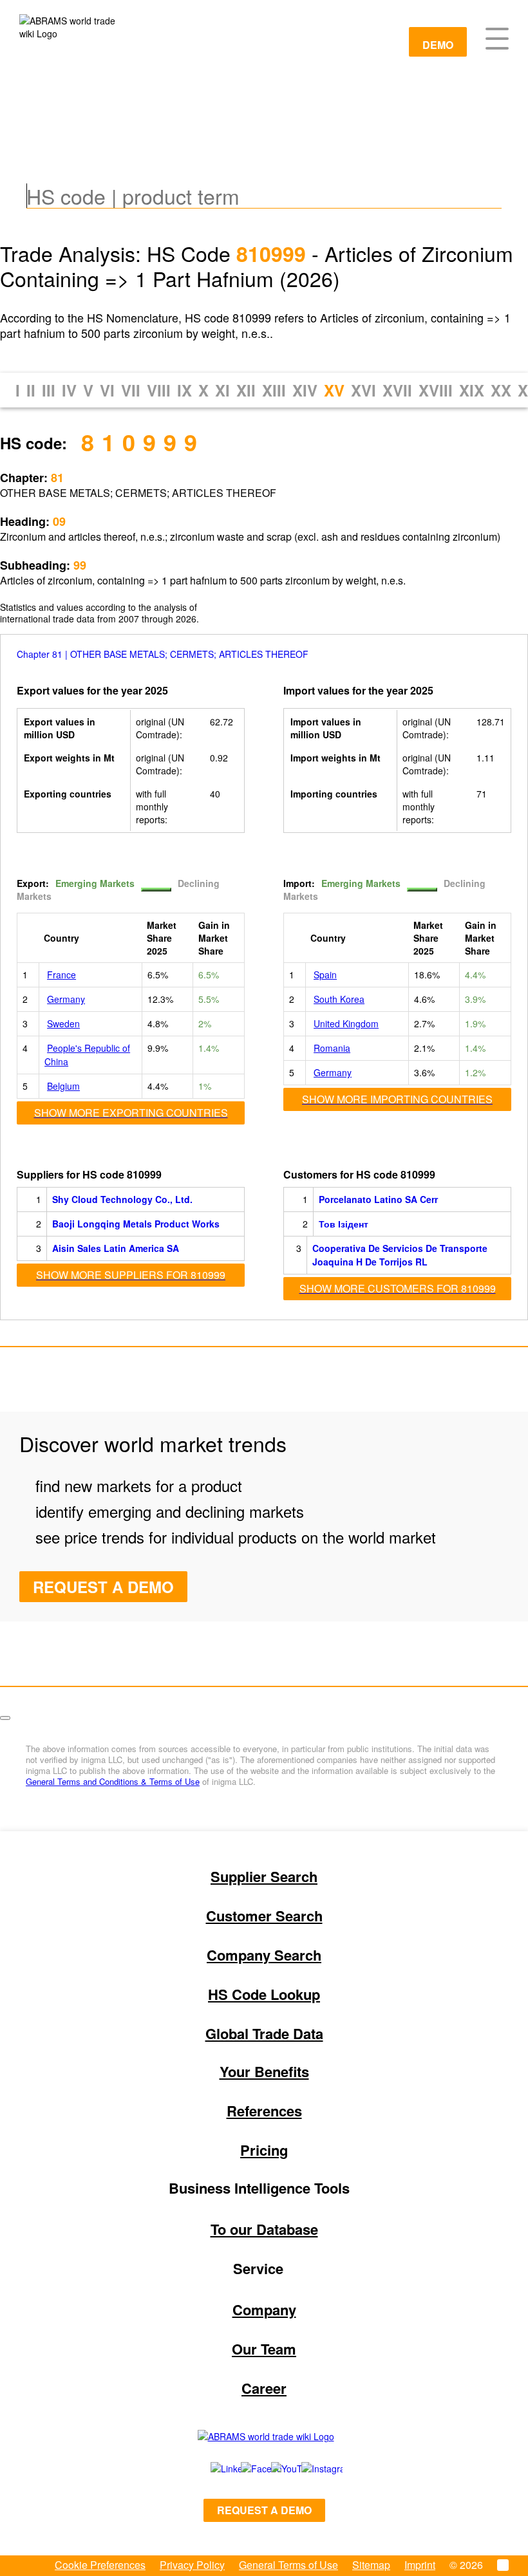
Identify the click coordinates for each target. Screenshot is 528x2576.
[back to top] (5, 1718)
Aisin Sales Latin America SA (116, 1248)
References (264, 2111)
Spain (325, 975)
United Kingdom (346, 1023)
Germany (66, 999)
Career (264, 2388)
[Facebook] (242, 2469)
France (61, 975)
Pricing (264, 2150)
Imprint (420, 2565)
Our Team (264, 2349)
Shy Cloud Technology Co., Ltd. (122, 1199)
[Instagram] (309, 2469)
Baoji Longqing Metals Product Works (136, 1224)
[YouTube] (272, 2469)
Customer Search (264, 1916)
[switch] (156, 890)
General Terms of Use (288, 2565)
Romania (332, 1048)
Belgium (63, 1086)
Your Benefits (264, 2071)
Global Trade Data (264, 2033)
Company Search (264, 1955)
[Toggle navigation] (497, 37)
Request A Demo (103, 1587)
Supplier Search (264, 1876)
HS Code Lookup (264, 1994)
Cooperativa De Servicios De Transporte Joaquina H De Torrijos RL (400, 1255)
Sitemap (371, 2565)
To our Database (264, 2229)
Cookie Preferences (100, 2565)
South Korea (339, 999)
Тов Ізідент (344, 1224)
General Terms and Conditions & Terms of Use (113, 1781)
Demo (438, 45)
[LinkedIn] (212, 2469)
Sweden (63, 1023)
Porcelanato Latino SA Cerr (378, 1199)
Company (264, 2310)
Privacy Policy (192, 2565)
